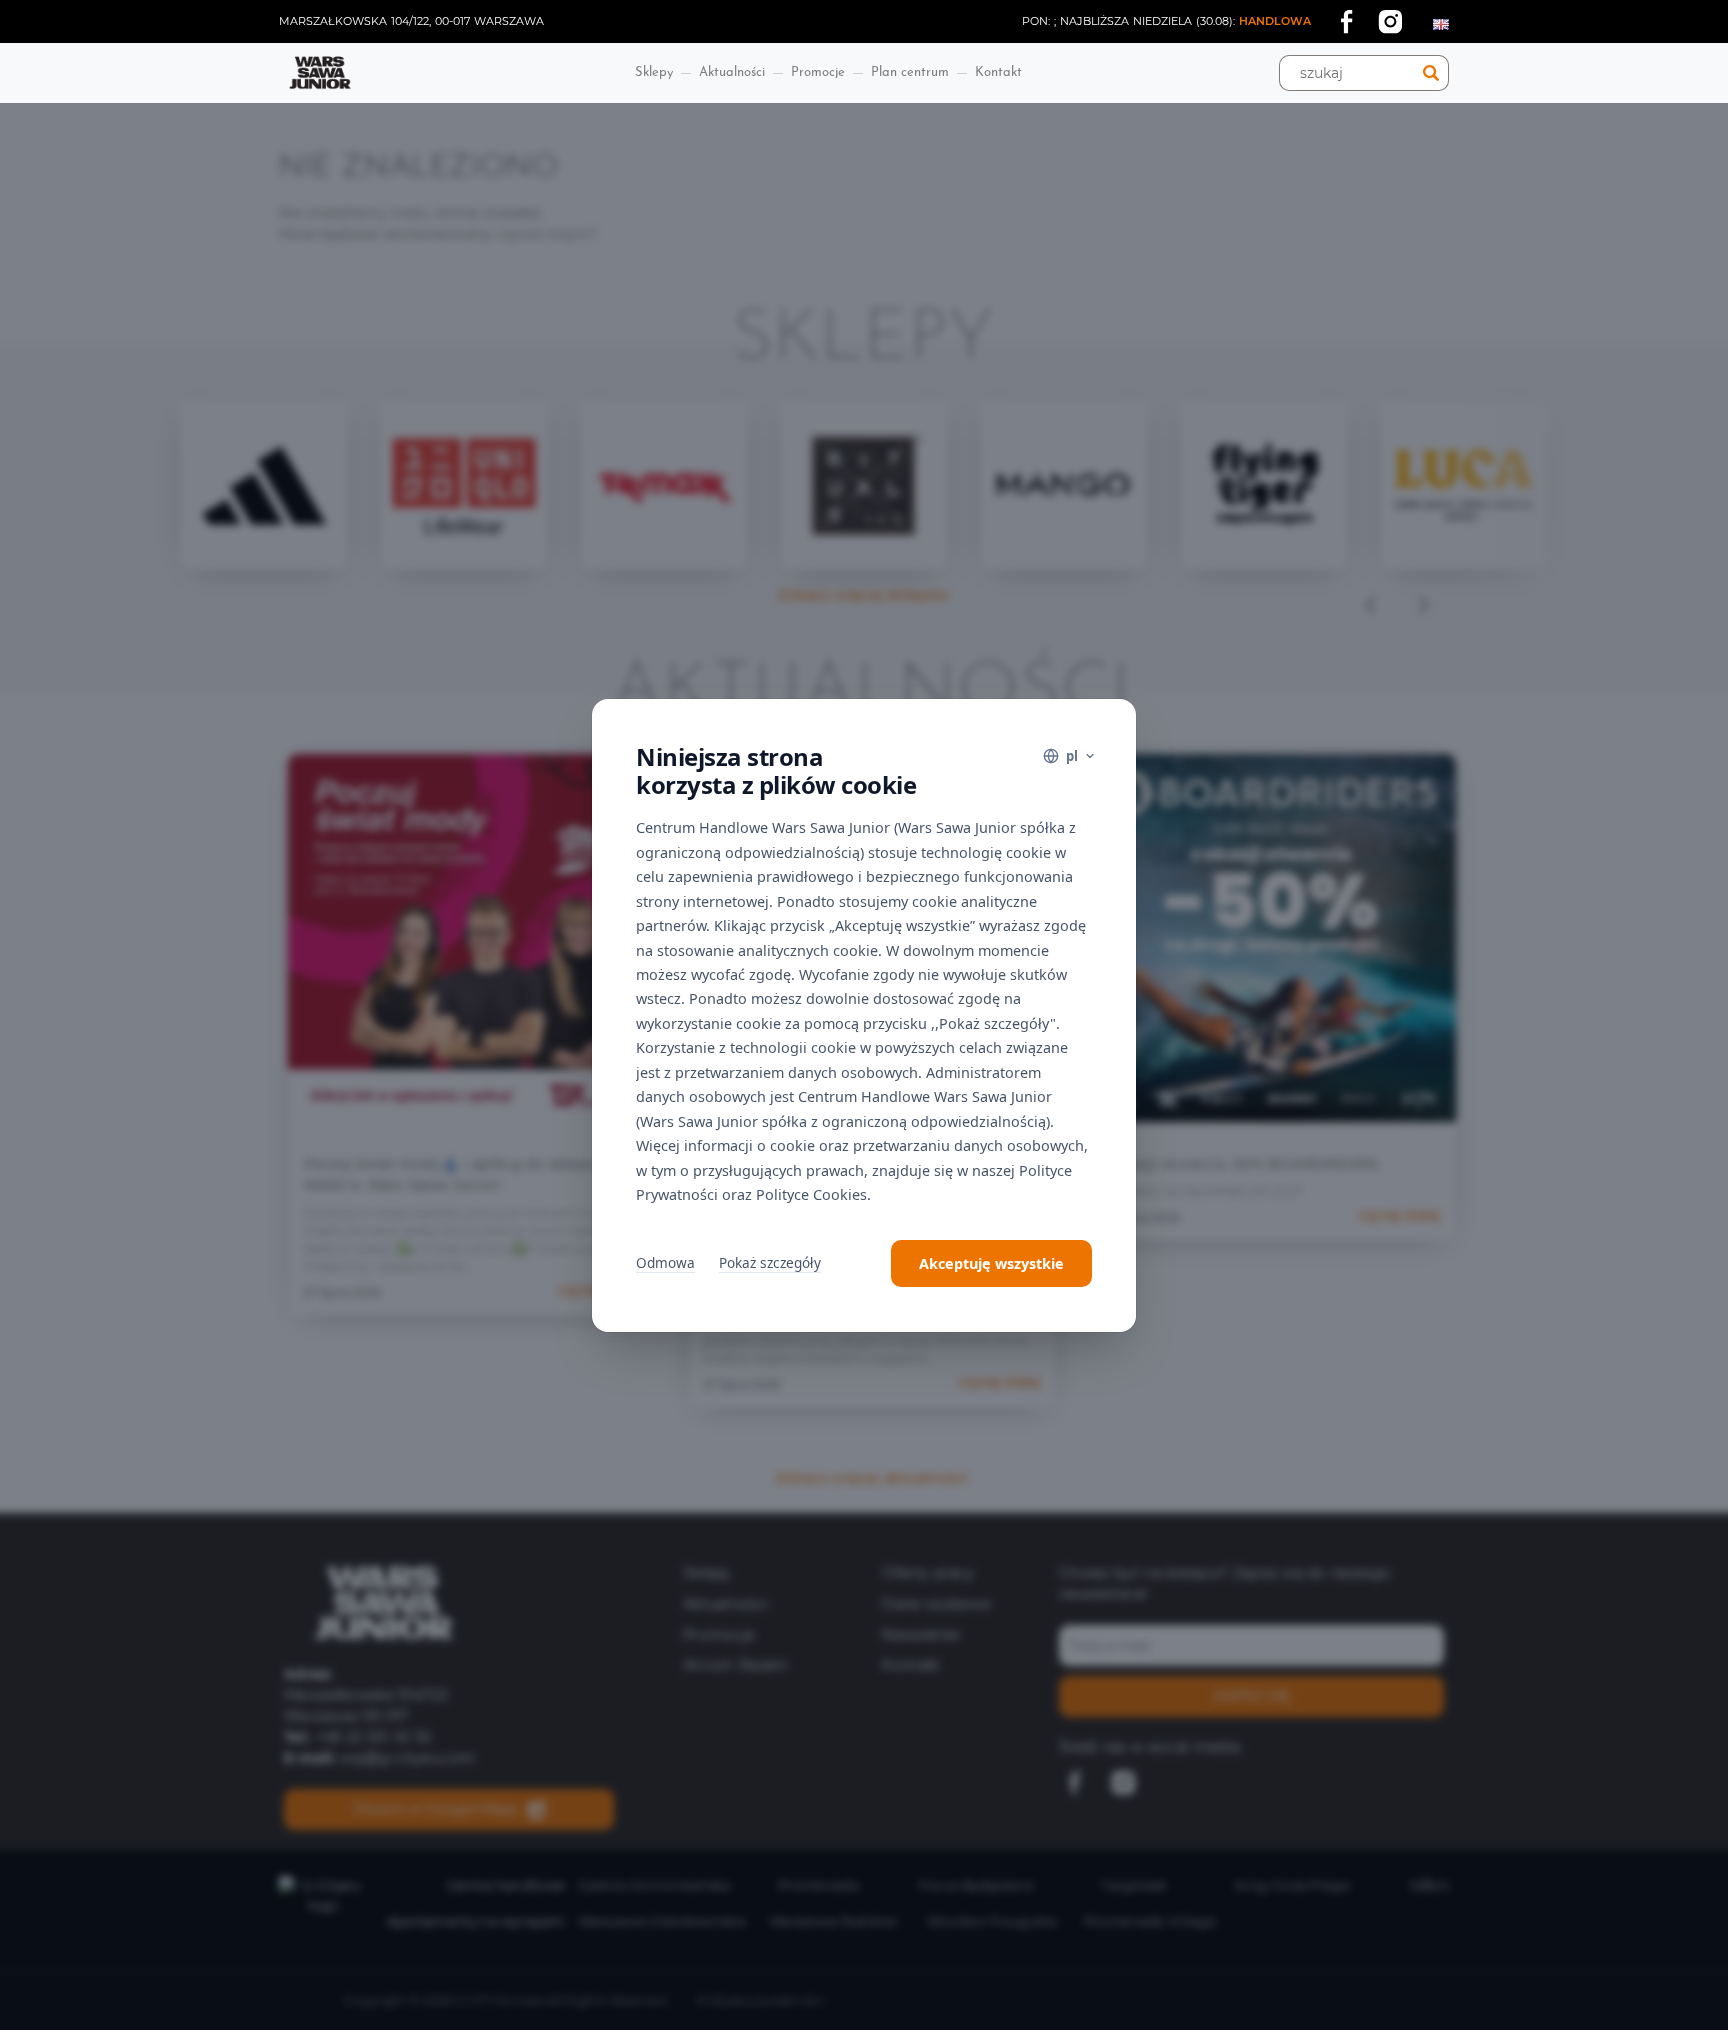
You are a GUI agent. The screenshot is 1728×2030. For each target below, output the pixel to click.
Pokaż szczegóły (770, 1262)
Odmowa (665, 1262)
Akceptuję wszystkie (991, 1263)
